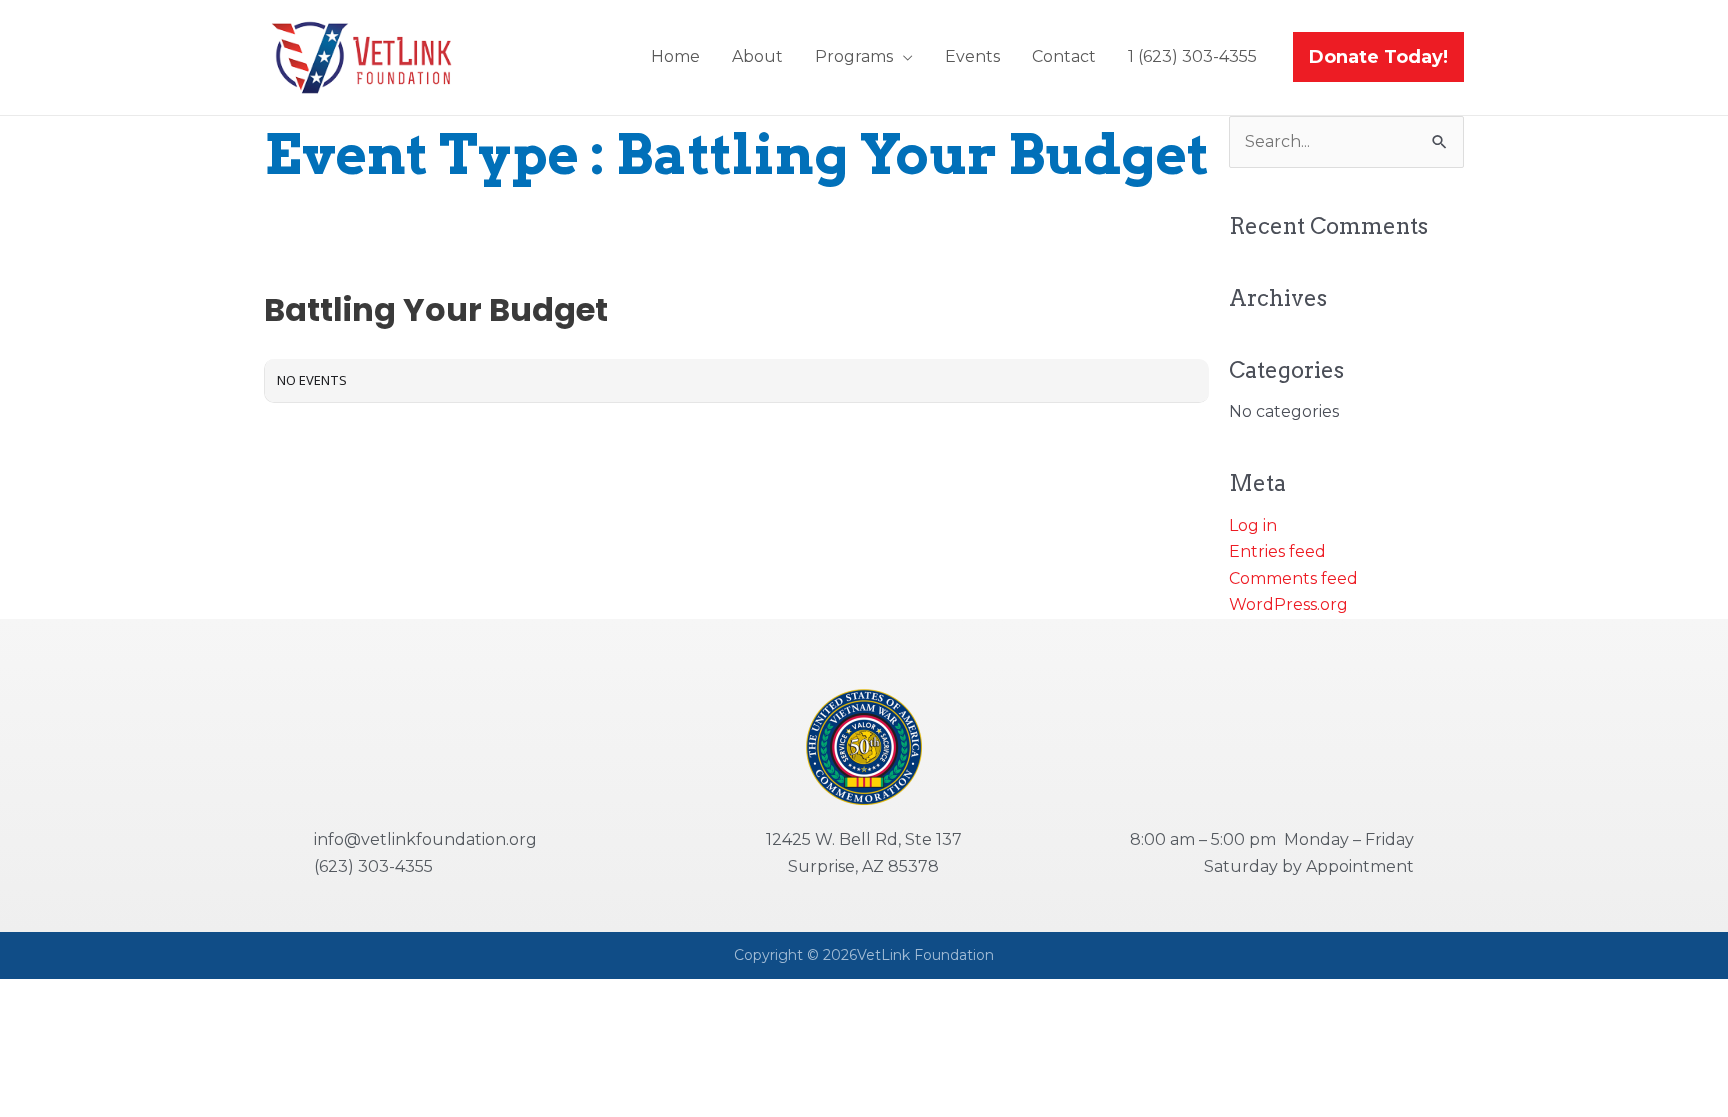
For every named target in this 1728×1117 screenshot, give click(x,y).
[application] (903, 57)
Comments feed (1293, 578)
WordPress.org (1288, 604)
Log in (1253, 525)
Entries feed (1277, 551)
